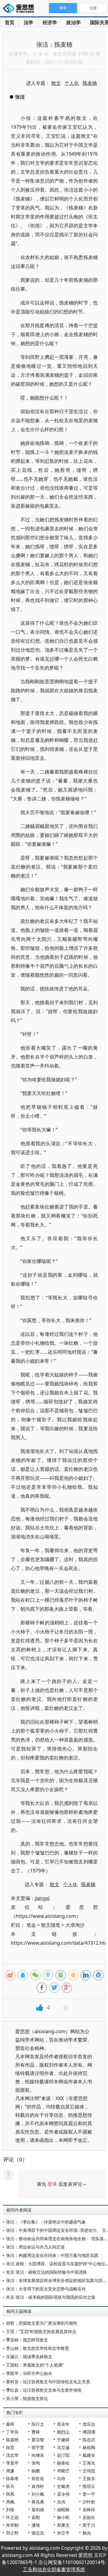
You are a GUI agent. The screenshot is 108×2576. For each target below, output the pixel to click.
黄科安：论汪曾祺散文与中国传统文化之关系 (48, 2382)
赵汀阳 (63, 2455)
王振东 (89, 2478)
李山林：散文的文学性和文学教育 (37, 2348)
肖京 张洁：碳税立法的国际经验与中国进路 (46, 2272)
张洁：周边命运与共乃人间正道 (35, 2247)
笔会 (31, 1925)
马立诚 (63, 2447)
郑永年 (63, 2424)
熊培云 (89, 2486)
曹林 (36, 2432)
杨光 (87, 2533)
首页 (10, 22)
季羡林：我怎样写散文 (27, 2340)
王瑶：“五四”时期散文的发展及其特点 (41, 2331)
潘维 (36, 2525)
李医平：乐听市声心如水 (29, 2373)
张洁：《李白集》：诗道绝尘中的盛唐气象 (46, 2222)
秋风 (10, 2494)
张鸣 (36, 2463)
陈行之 (38, 2424)
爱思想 (20, 9)
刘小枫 (38, 2494)
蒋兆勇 (38, 2502)
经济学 (50, 22)
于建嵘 (63, 2440)
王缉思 (89, 2471)
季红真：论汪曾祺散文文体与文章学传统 (44, 2390)
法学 (28, 22)
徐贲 (10, 2447)
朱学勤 (12, 2525)
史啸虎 (63, 2486)
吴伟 (61, 2502)
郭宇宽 (38, 2447)
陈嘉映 (12, 2440)
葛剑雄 (38, 2510)
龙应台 (89, 2424)
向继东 (38, 2455)
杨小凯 (63, 2517)
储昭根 (63, 2510)
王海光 (89, 2463)
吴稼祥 (89, 2510)
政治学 (73, 22)
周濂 (10, 2471)
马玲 (61, 2478)
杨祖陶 (89, 2447)
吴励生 (89, 2517)
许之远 (12, 2517)
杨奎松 (63, 2463)
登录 (52, 2184)
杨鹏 (36, 2471)
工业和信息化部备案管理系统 (54, 2569)
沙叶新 (89, 2502)
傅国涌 (89, 2432)
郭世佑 (38, 2478)
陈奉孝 (12, 2478)
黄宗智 (38, 2440)
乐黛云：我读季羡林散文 (29, 2357)
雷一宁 (89, 2494)
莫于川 (89, 2525)
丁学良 (12, 2432)
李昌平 (12, 2463)
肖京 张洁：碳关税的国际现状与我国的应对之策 (51, 2297)
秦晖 (10, 2424)
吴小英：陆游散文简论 (27, 2398)
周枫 (10, 2502)
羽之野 (12, 2533)
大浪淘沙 (75, 1925)
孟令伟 (63, 2494)
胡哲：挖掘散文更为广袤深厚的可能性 (42, 2323)
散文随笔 (51, 1925)
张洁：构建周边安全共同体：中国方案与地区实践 (52, 2255)
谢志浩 (38, 2533)
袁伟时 (38, 2486)
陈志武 (89, 2440)
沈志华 (12, 2455)
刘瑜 (10, 2510)
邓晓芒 (63, 2471)
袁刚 (36, 2517)
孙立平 (63, 2533)
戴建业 (89, 2455)
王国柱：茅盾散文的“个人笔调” (35, 2365)
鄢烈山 (63, 2432)
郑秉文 (63, 2525)
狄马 (10, 2486)
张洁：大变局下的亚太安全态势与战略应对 (46, 2289)
